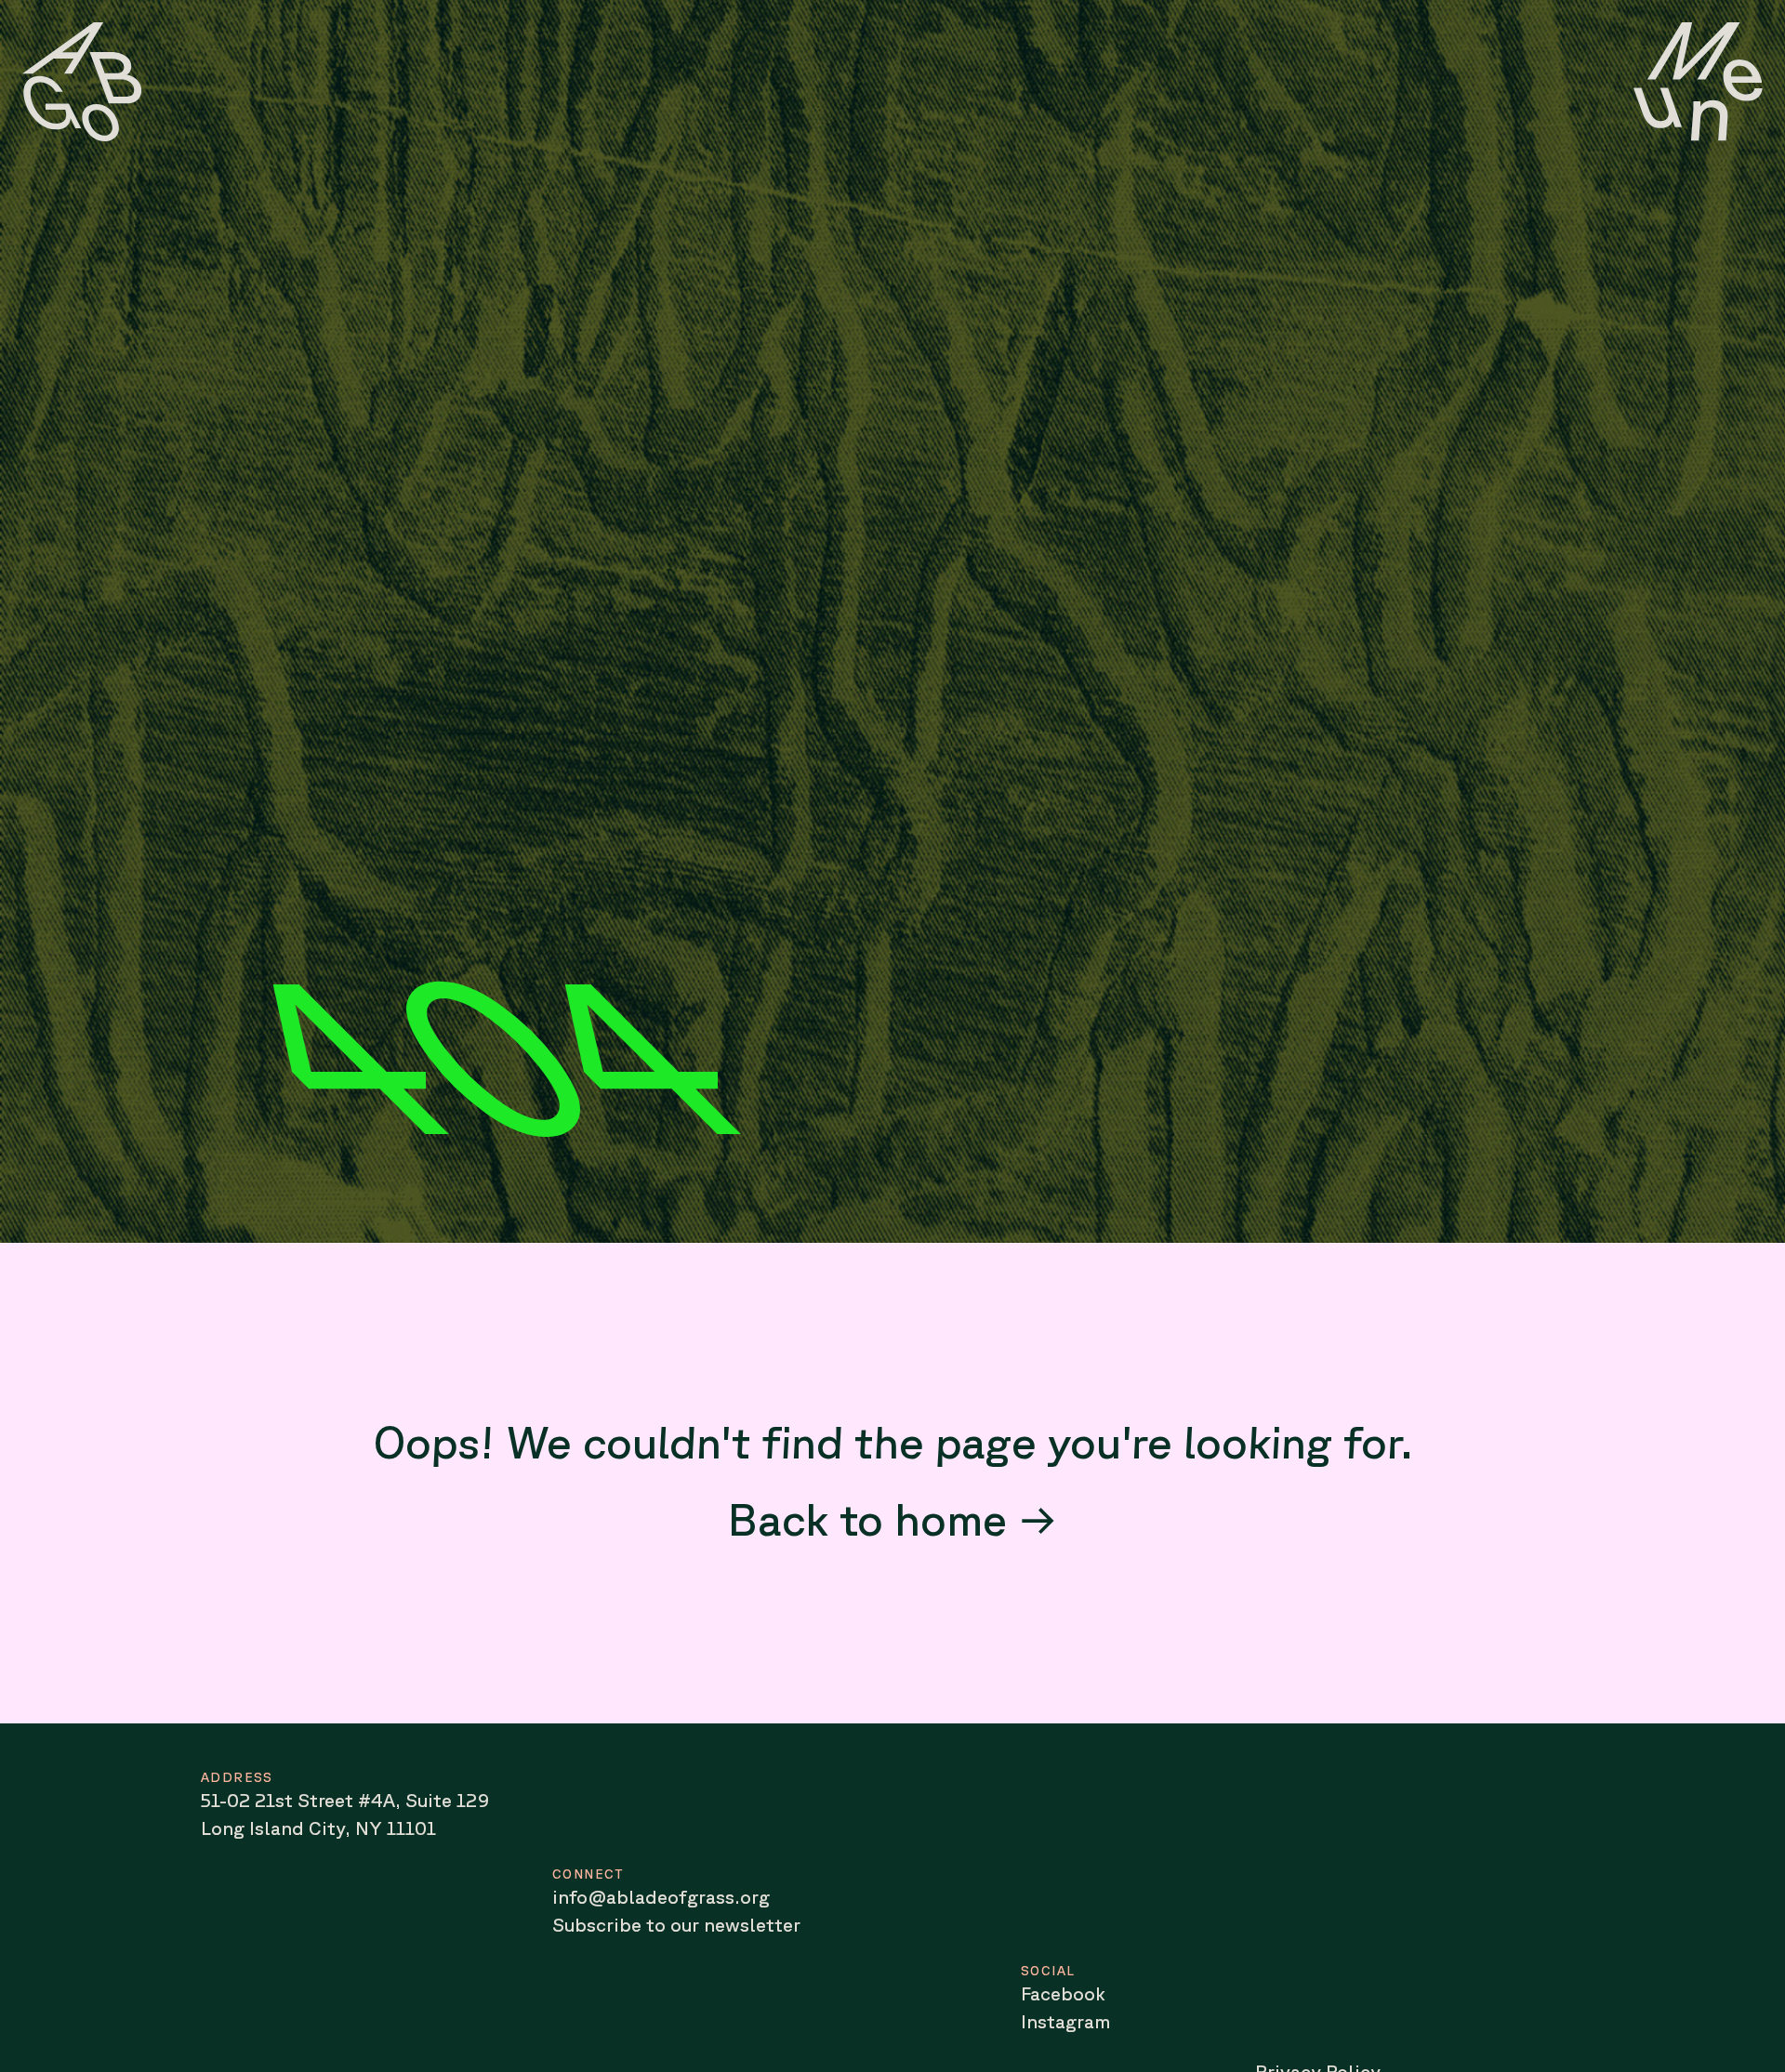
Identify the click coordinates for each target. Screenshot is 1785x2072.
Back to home (867, 1518)
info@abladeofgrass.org (661, 1897)
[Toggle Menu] (1698, 82)
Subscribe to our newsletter (676, 1925)
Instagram (1065, 2021)
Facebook (1063, 1993)
